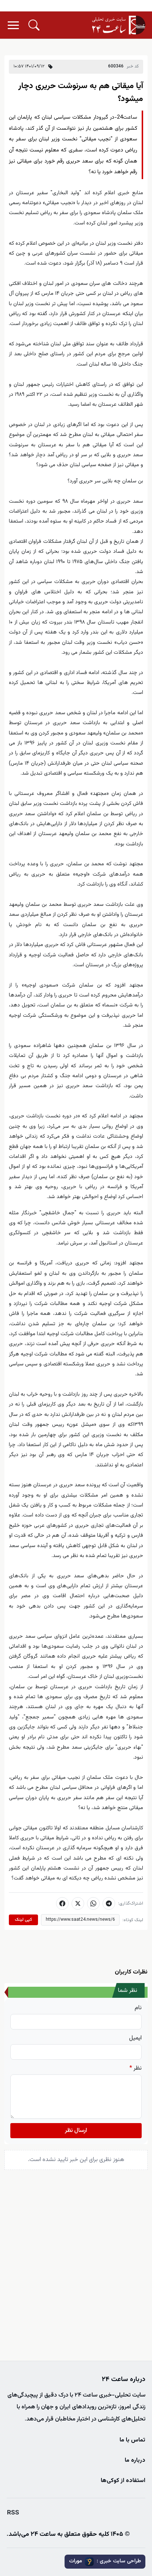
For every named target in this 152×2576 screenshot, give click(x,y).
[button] (34, 25)
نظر (136, 2069)
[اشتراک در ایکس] (78, 1903)
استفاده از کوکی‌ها (123, 2481)
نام (138, 2008)
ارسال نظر (76, 2131)
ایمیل (135, 2038)
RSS (13, 2513)
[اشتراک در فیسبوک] (62, 1903)
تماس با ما (132, 2440)
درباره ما (135, 2460)
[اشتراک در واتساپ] (93, 1903)
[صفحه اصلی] (119, 25)
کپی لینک (23, 1920)
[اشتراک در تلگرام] (109, 1903)
